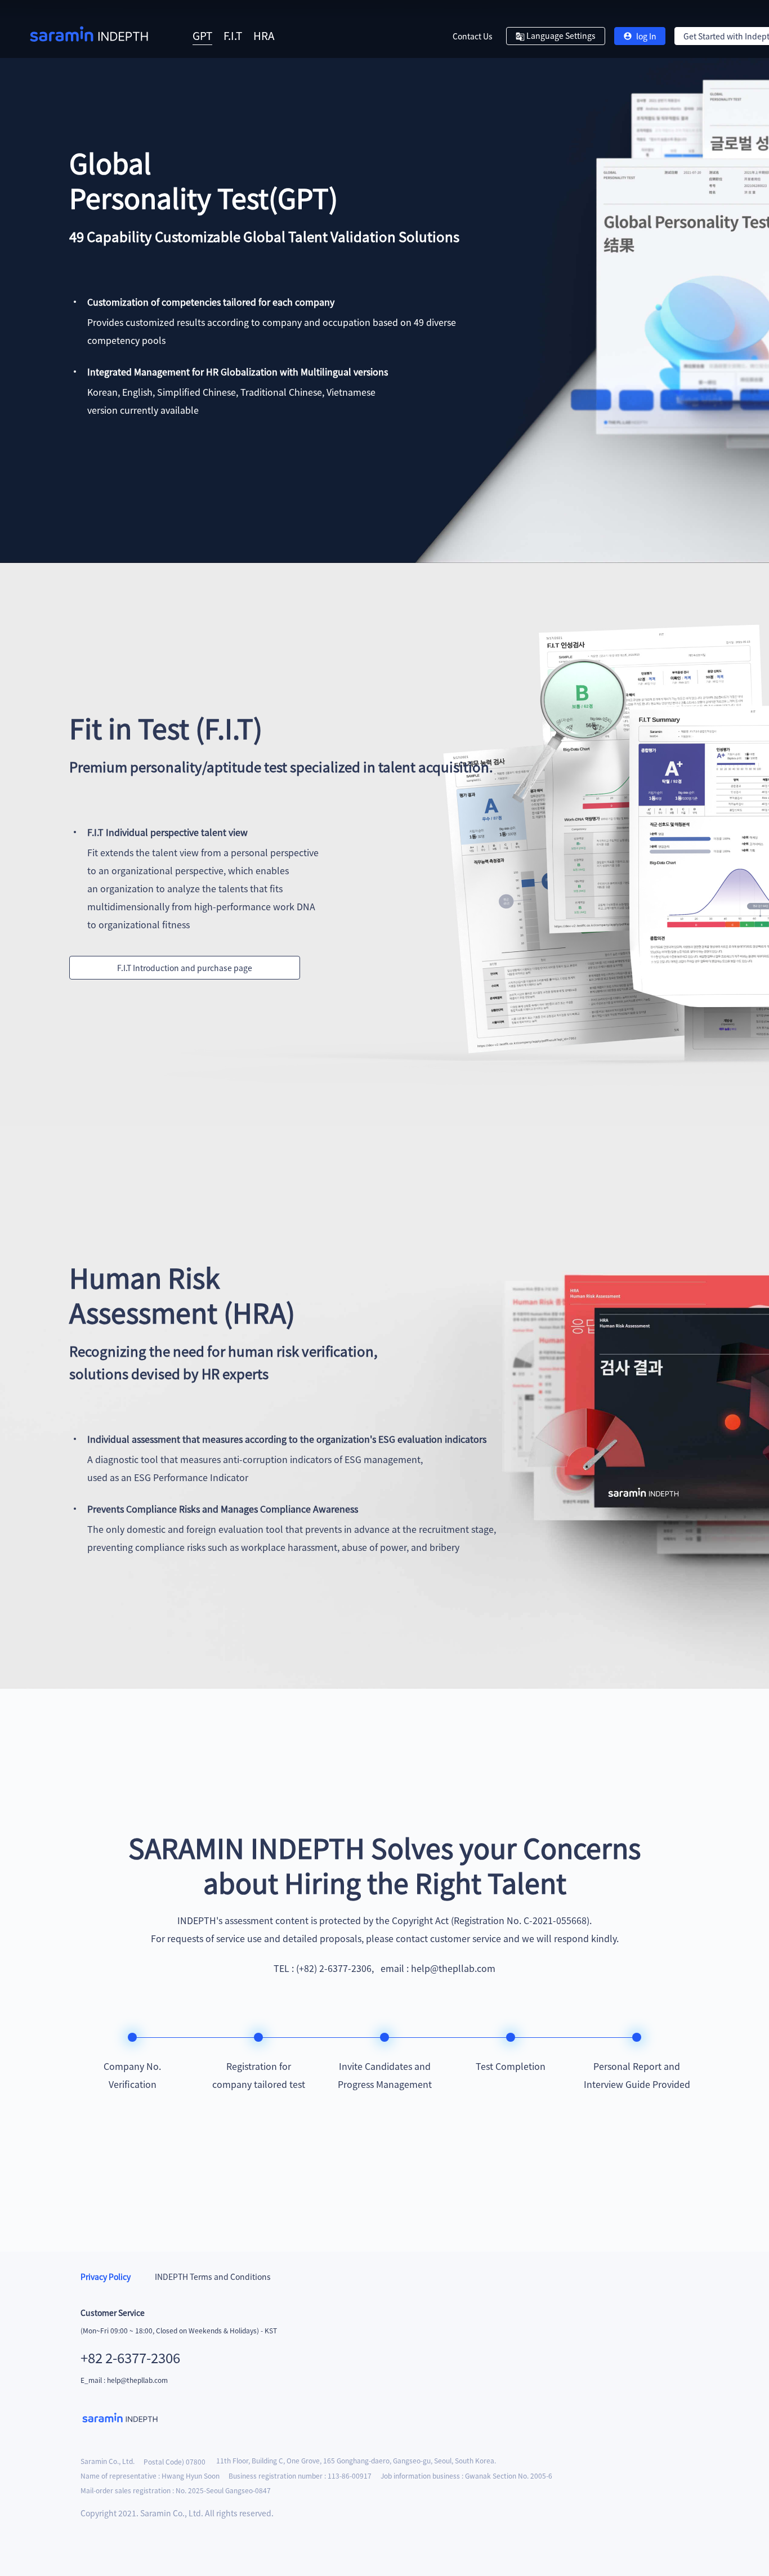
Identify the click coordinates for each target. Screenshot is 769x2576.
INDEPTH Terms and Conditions (212, 2277)
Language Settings (560, 35)
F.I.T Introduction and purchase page (185, 968)
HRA (264, 35)
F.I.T (233, 35)
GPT (202, 35)
